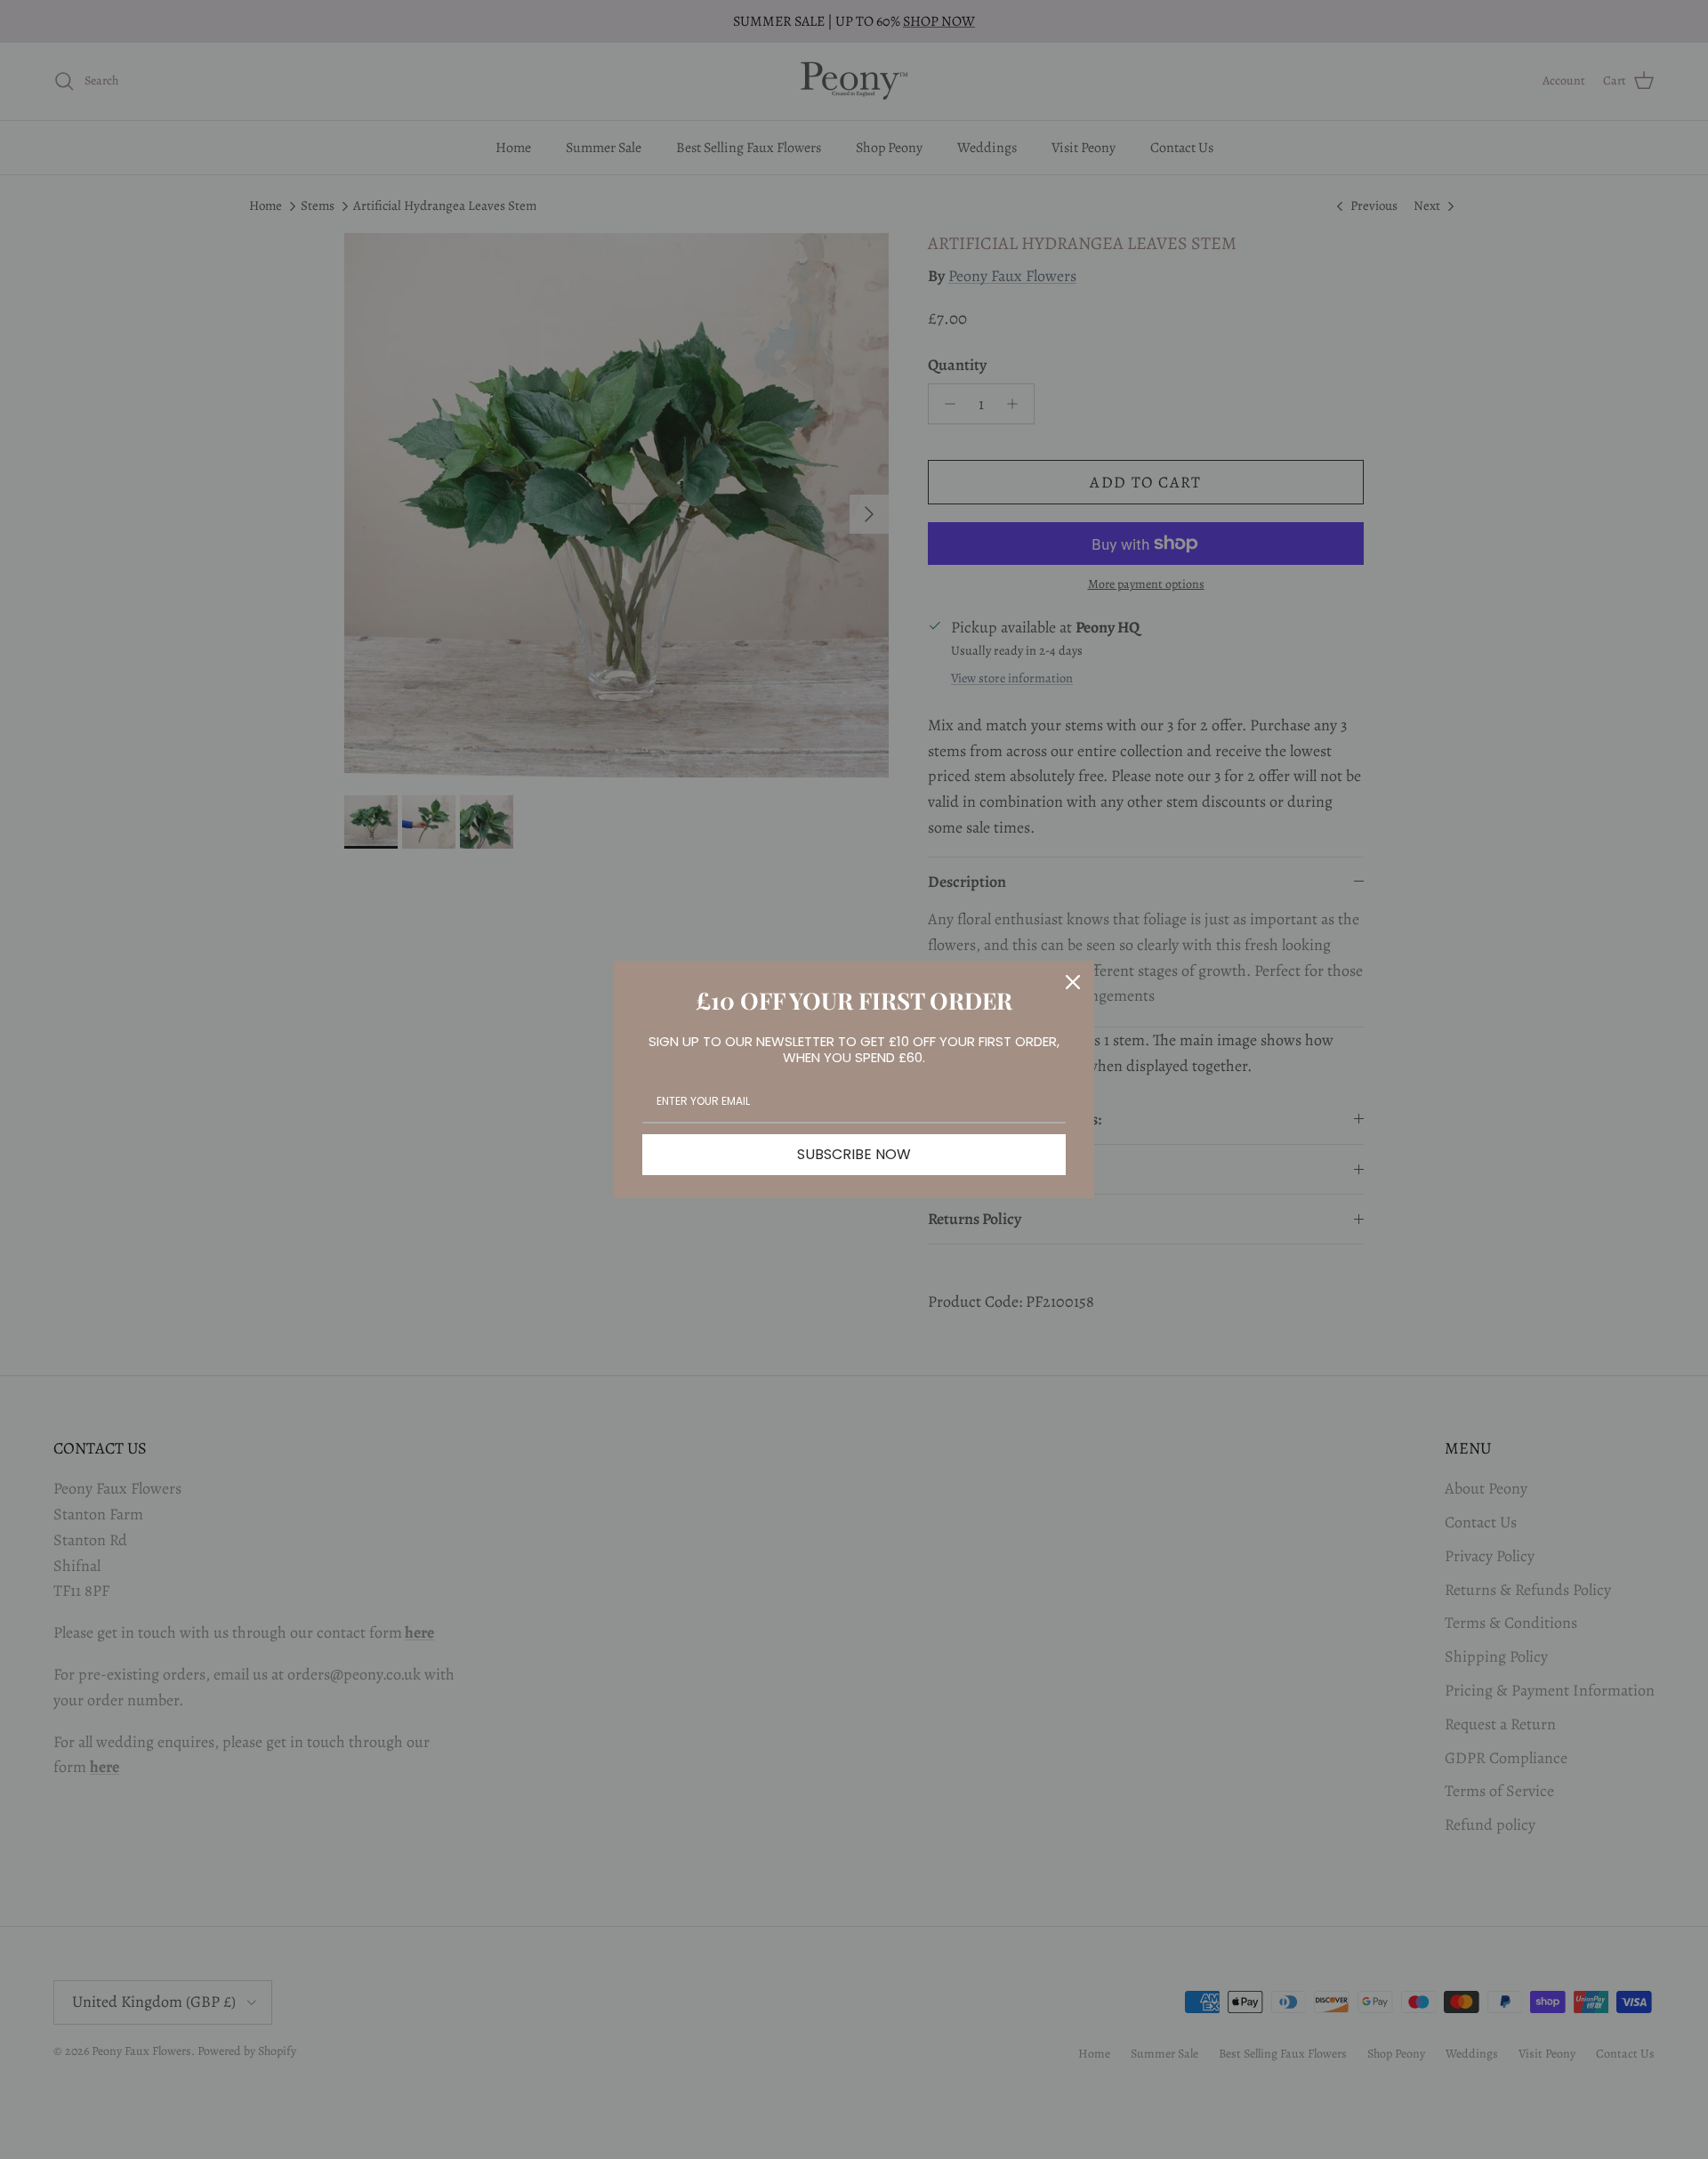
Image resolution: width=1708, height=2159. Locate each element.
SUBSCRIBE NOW (854, 1154)
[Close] (1073, 982)
